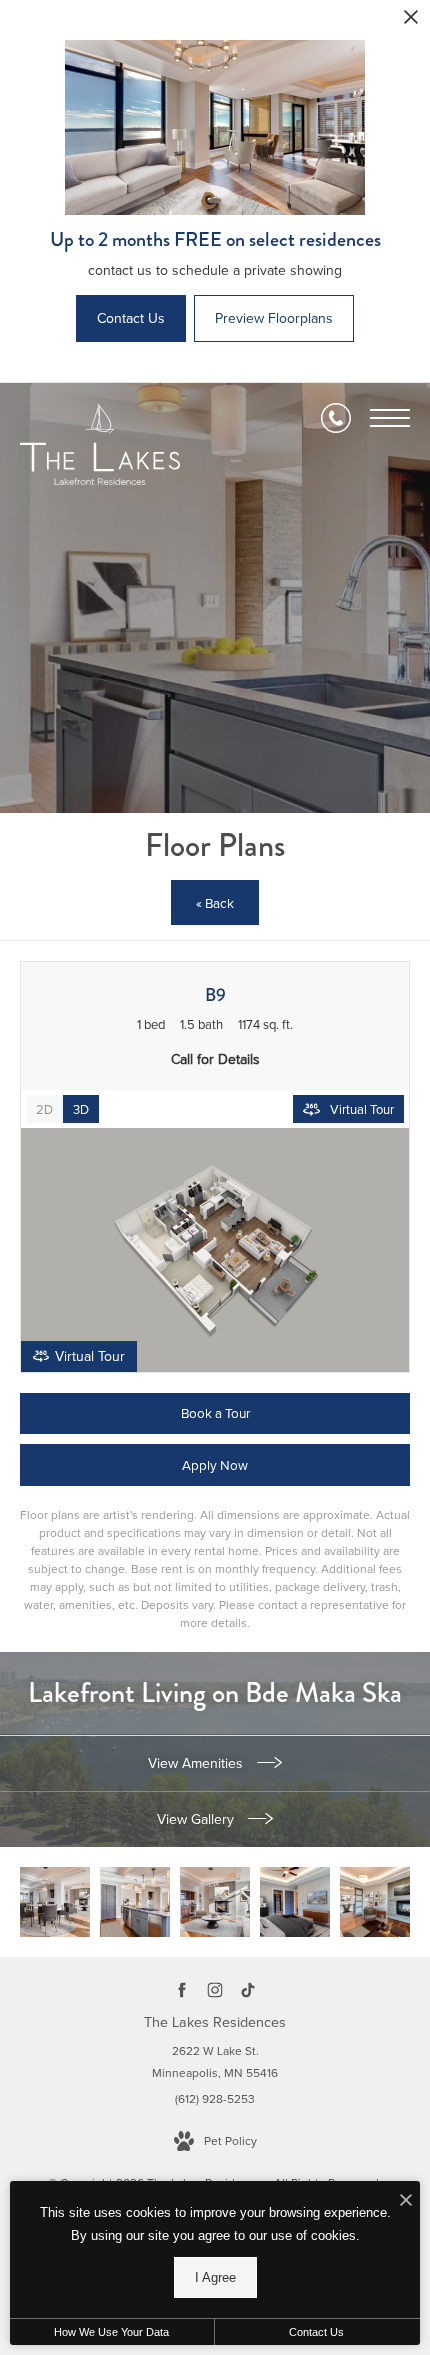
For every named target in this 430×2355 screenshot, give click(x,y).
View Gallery (197, 1819)
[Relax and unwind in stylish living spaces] (55, 1902)
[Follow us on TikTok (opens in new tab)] (248, 1989)
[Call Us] (336, 418)
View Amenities (197, 1763)
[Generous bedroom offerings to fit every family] (295, 1902)
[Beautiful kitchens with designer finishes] (135, 1902)
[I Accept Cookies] (406, 2201)
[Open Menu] (390, 418)
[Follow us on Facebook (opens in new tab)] (182, 1989)
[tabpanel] (215, 1249)
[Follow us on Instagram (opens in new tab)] (215, 1989)
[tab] (44, 1109)
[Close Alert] (411, 22)
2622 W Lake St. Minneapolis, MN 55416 (215, 2062)
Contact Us (316, 2332)
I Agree (215, 2277)
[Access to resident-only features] (375, 1902)
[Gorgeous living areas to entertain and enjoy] (215, 1902)
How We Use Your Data (111, 2332)
